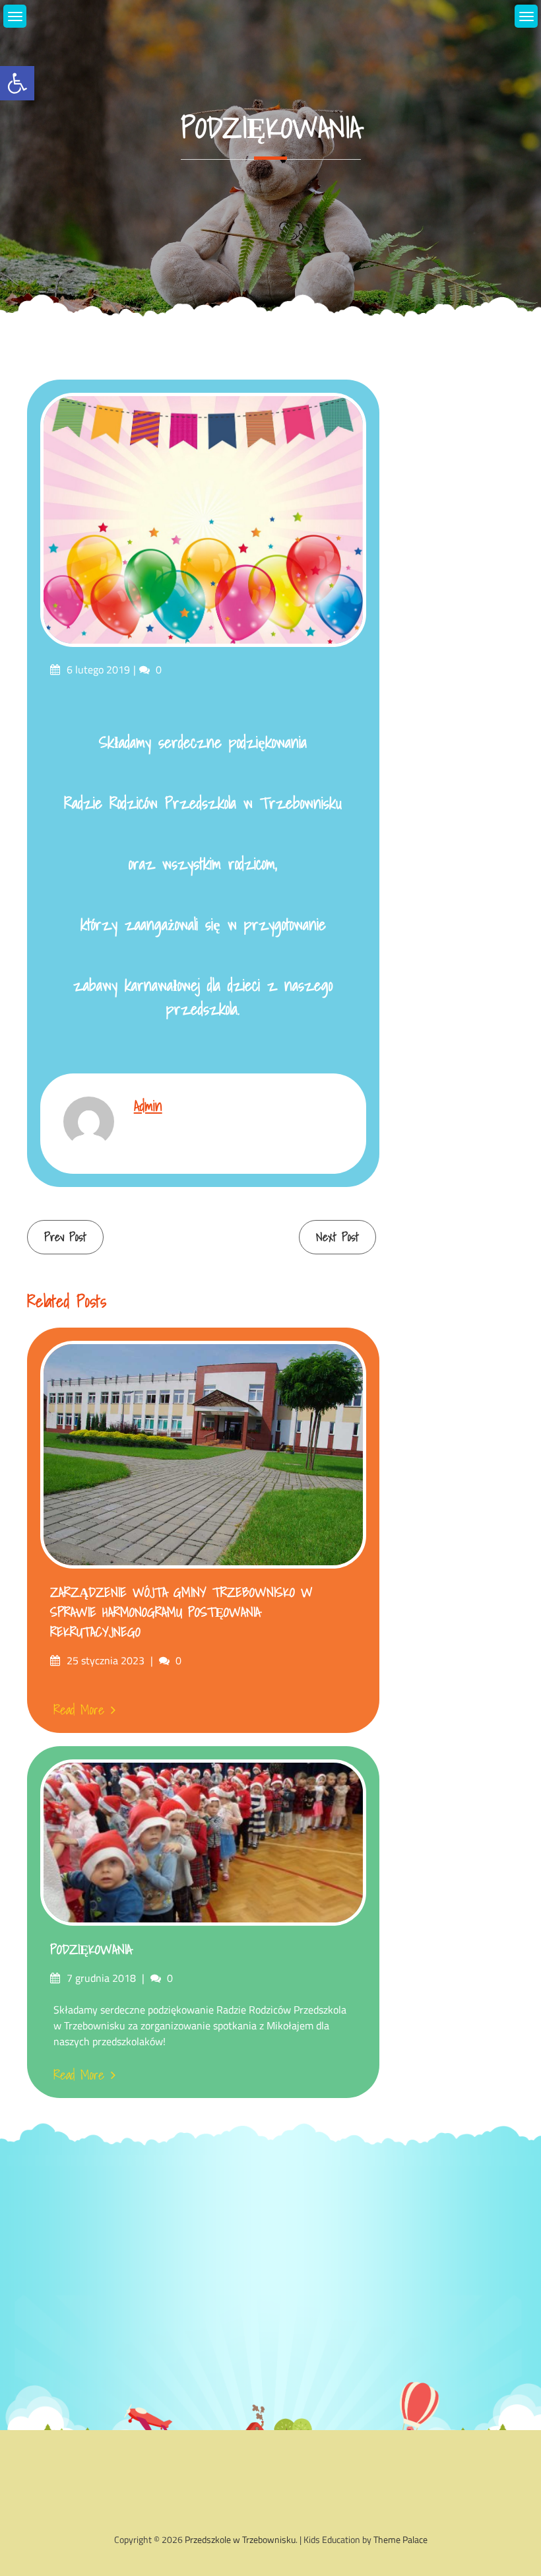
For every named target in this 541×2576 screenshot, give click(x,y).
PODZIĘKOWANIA (91, 1949)
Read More (79, 1710)
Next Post (337, 1237)
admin (148, 1105)
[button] (17, 83)
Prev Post (65, 1237)
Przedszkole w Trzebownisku (240, 2539)
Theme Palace (400, 2539)
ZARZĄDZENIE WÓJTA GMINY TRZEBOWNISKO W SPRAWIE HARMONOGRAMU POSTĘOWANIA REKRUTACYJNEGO (181, 1612)
